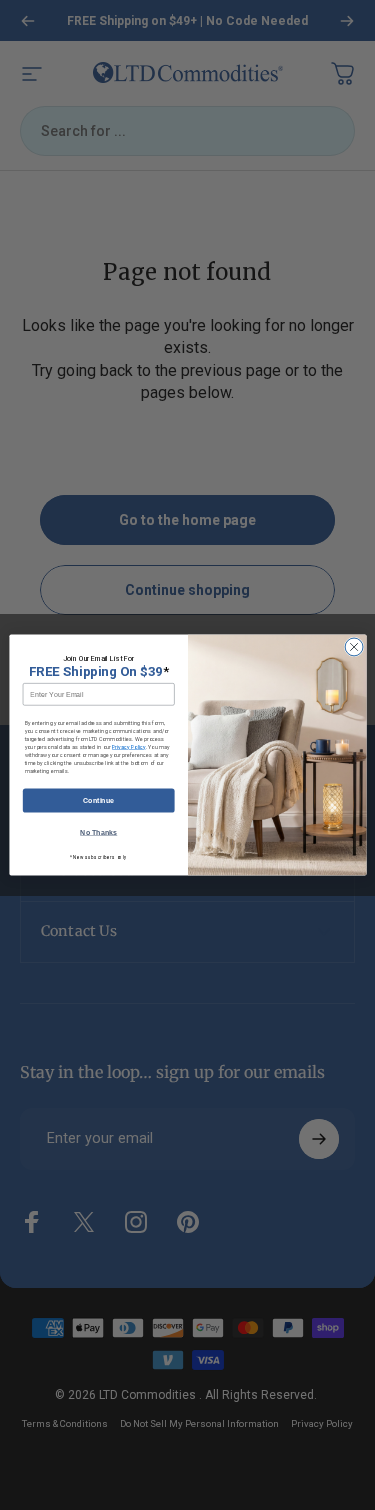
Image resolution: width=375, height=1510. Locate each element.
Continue (98, 801)
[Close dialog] (354, 647)
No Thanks (98, 833)
